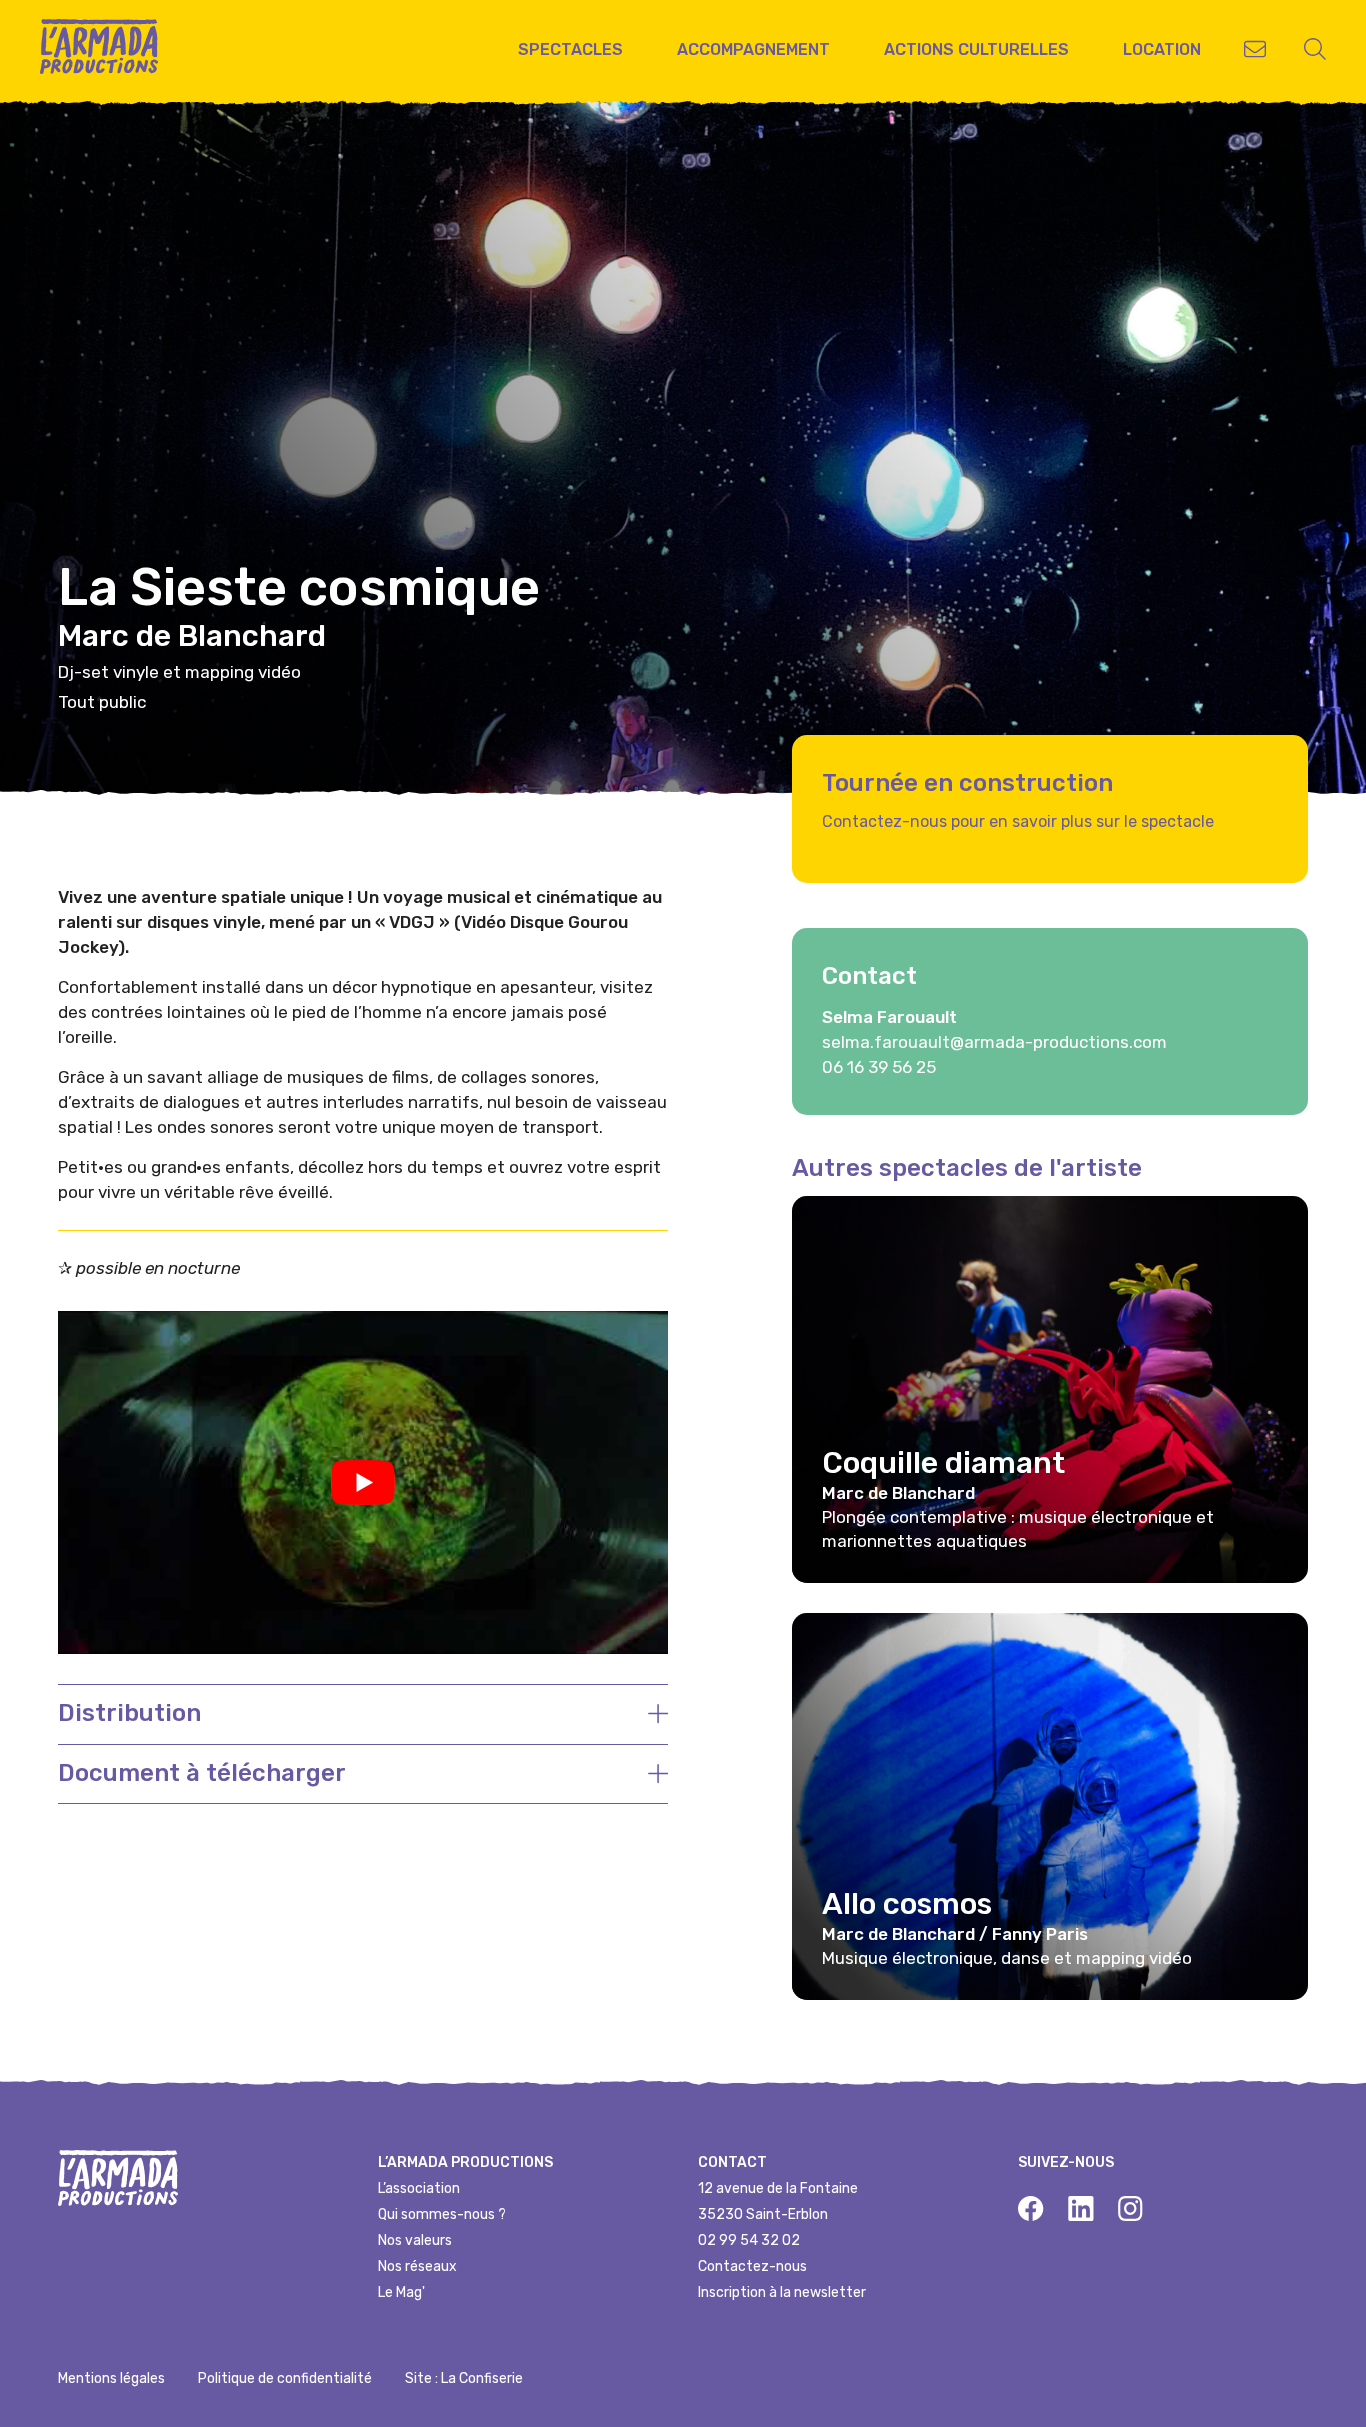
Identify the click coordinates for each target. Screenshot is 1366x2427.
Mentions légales (111, 2378)
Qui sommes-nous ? (442, 2214)
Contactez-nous (752, 2266)
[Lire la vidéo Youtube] (363, 1482)
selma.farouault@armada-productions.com (994, 1042)
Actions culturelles (976, 49)
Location (1162, 49)
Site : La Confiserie (464, 2378)
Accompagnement (753, 49)
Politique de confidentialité (285, 2378)
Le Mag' (401, 2292)
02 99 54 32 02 (749, 2240)
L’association (419, 2188)
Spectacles (570, 49)
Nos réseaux (417, 2266)
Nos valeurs (415, 2240)
